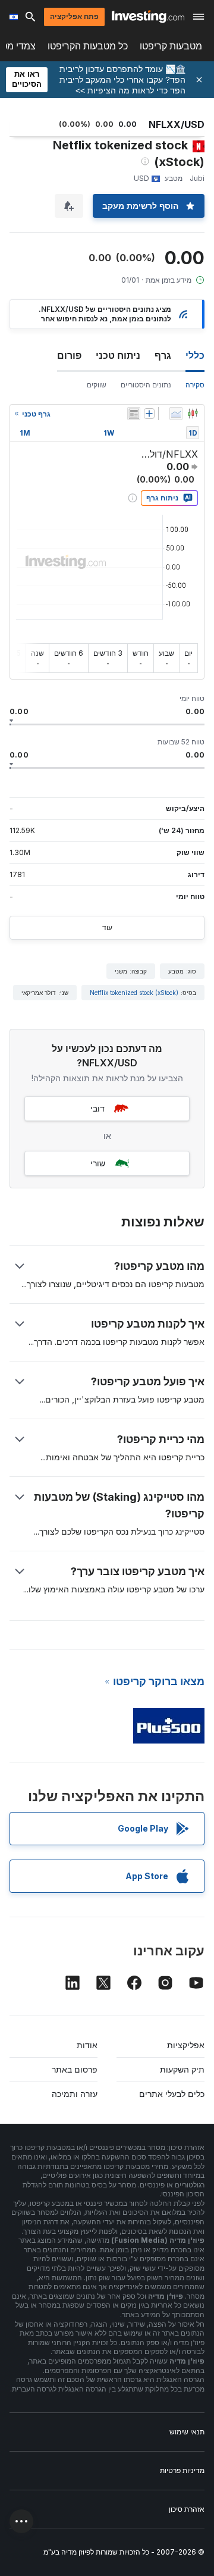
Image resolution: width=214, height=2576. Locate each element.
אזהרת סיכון (187, 2509)
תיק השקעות (182, 2069)
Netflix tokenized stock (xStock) (134, 993)
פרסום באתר (75, 2069)
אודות (87, 2045)
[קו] (176, 414)
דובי (97, 1108)
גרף (163, 355)
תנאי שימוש (187, 2432)
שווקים (97, 385)
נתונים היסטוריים (146, 385)
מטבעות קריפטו (171, 46)
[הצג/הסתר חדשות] (134, 414)
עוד (107, 927)
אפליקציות (186, 2045)
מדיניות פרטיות (182, 2470)
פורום (69, 355)
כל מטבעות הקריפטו (88, 46)
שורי (98, 1163)
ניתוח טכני (118, 355)
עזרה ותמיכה (75, 2094)
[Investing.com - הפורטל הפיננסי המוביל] (148, 17)
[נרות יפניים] (193, 414)
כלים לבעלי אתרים (172, 2094)
